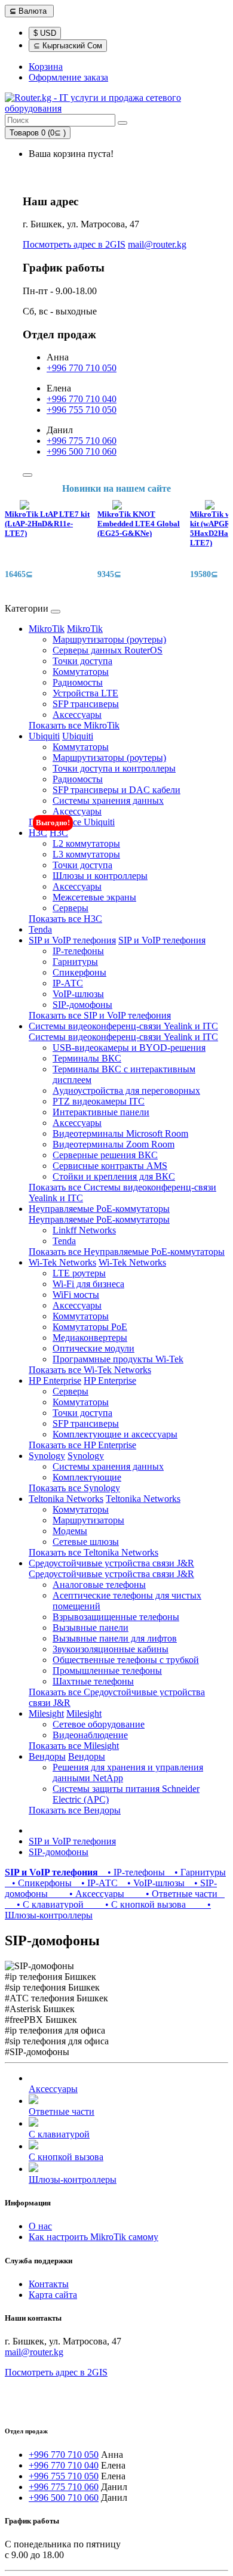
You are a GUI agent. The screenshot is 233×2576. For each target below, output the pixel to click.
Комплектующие (87, 1477)
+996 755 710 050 (82, 410)
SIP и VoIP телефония (72, 940)
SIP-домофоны (82, 1005)
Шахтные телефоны (93, 1681)
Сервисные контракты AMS (110, 1166)
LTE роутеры (79, 1273)
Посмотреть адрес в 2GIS (74, 244)
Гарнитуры (75, 962)
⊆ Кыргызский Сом (68, 46)
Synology (47, 1456)
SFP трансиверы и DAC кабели (116, 790)
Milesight (46, 1713)
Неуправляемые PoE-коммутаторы (99, 1209)
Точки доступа (82, 661)
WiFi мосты (76, 1295)
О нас (40, 2226)
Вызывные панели (91, 1628)
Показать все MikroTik (74, 725)
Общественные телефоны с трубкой (126, 1660)
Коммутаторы (81, 672)
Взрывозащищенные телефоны (116, 1617)
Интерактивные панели (101, 1112)
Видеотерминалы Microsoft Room (120, 1133)
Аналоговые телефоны (99, 1585)
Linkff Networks (84, 1230)
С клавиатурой (59, 2134)
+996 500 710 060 (82, 451)
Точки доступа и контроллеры (114, 768)
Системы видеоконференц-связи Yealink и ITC (123, 1026)
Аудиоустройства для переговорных (126, 1090)
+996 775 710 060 (82, 441)
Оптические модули (93, 1348)
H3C (38, 833)
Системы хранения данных (108, 800)
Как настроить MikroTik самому (93, 2237)
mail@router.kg (157, 244)
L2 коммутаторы (86, 843)
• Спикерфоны (39, 1883)
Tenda (40, 929)
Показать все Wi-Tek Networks (90, 1370)
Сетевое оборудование (99, 1724)
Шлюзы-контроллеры (73, 2179)
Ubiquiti (44, 736)
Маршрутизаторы (88, 1520)
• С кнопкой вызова (137, 1904)
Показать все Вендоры (75, 1810)
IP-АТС (68, 983)
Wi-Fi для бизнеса (88, 1284)
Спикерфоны (79, 972)
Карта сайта (53, 2295)
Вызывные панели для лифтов (115, 1638)
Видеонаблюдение (90, 1735)
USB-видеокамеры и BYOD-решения (129, 1048)
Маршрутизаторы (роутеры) (109, 639)
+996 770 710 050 (82, 368)
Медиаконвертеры (90, 1338)
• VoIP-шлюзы (154, 1883)
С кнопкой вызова (66, 2157)
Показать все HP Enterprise (82, 1445)
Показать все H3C (65, 919)
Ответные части (62, 2111)
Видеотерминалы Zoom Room (114, 1144)
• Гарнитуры (197, 1872)
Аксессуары (77, 715)
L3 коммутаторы (86, 854)
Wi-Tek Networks (62, 1262)
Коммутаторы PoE (90, 1327)
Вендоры (47, 1756)
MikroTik (47, 629)
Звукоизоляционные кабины (111, 1649)
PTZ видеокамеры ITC (99, 1101)
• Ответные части (173, 1894)
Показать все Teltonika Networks (93, 1552)
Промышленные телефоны (107, 1670)
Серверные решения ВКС (105, 1155)
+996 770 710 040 (82, 399)
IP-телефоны (78, 951)
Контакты (49, 2284)
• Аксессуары (88, 1894)
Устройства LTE (85, 693)
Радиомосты (78, 682)
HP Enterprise (55, 1380)
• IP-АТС (97, 1883)
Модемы (70, 1531)
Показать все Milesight (74, 1746)
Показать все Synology (74, 1488)
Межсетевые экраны (94, 897)
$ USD (45, 33)
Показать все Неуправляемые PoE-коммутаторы (127, 1252)
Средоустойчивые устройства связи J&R (111, 1563)
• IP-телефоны (134, 1872)
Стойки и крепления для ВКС (114, 1176)
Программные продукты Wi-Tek (118, 1359)
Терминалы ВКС (87, 1058)
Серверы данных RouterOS (108, 650)
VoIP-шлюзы (78, 994)
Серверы (70, 908)
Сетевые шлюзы (86, 1542)
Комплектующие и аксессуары (115, 1434)
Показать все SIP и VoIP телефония (100, 1015)
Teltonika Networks (66, 1499)
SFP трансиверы (86, 704)
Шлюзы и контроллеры (100, 876)
